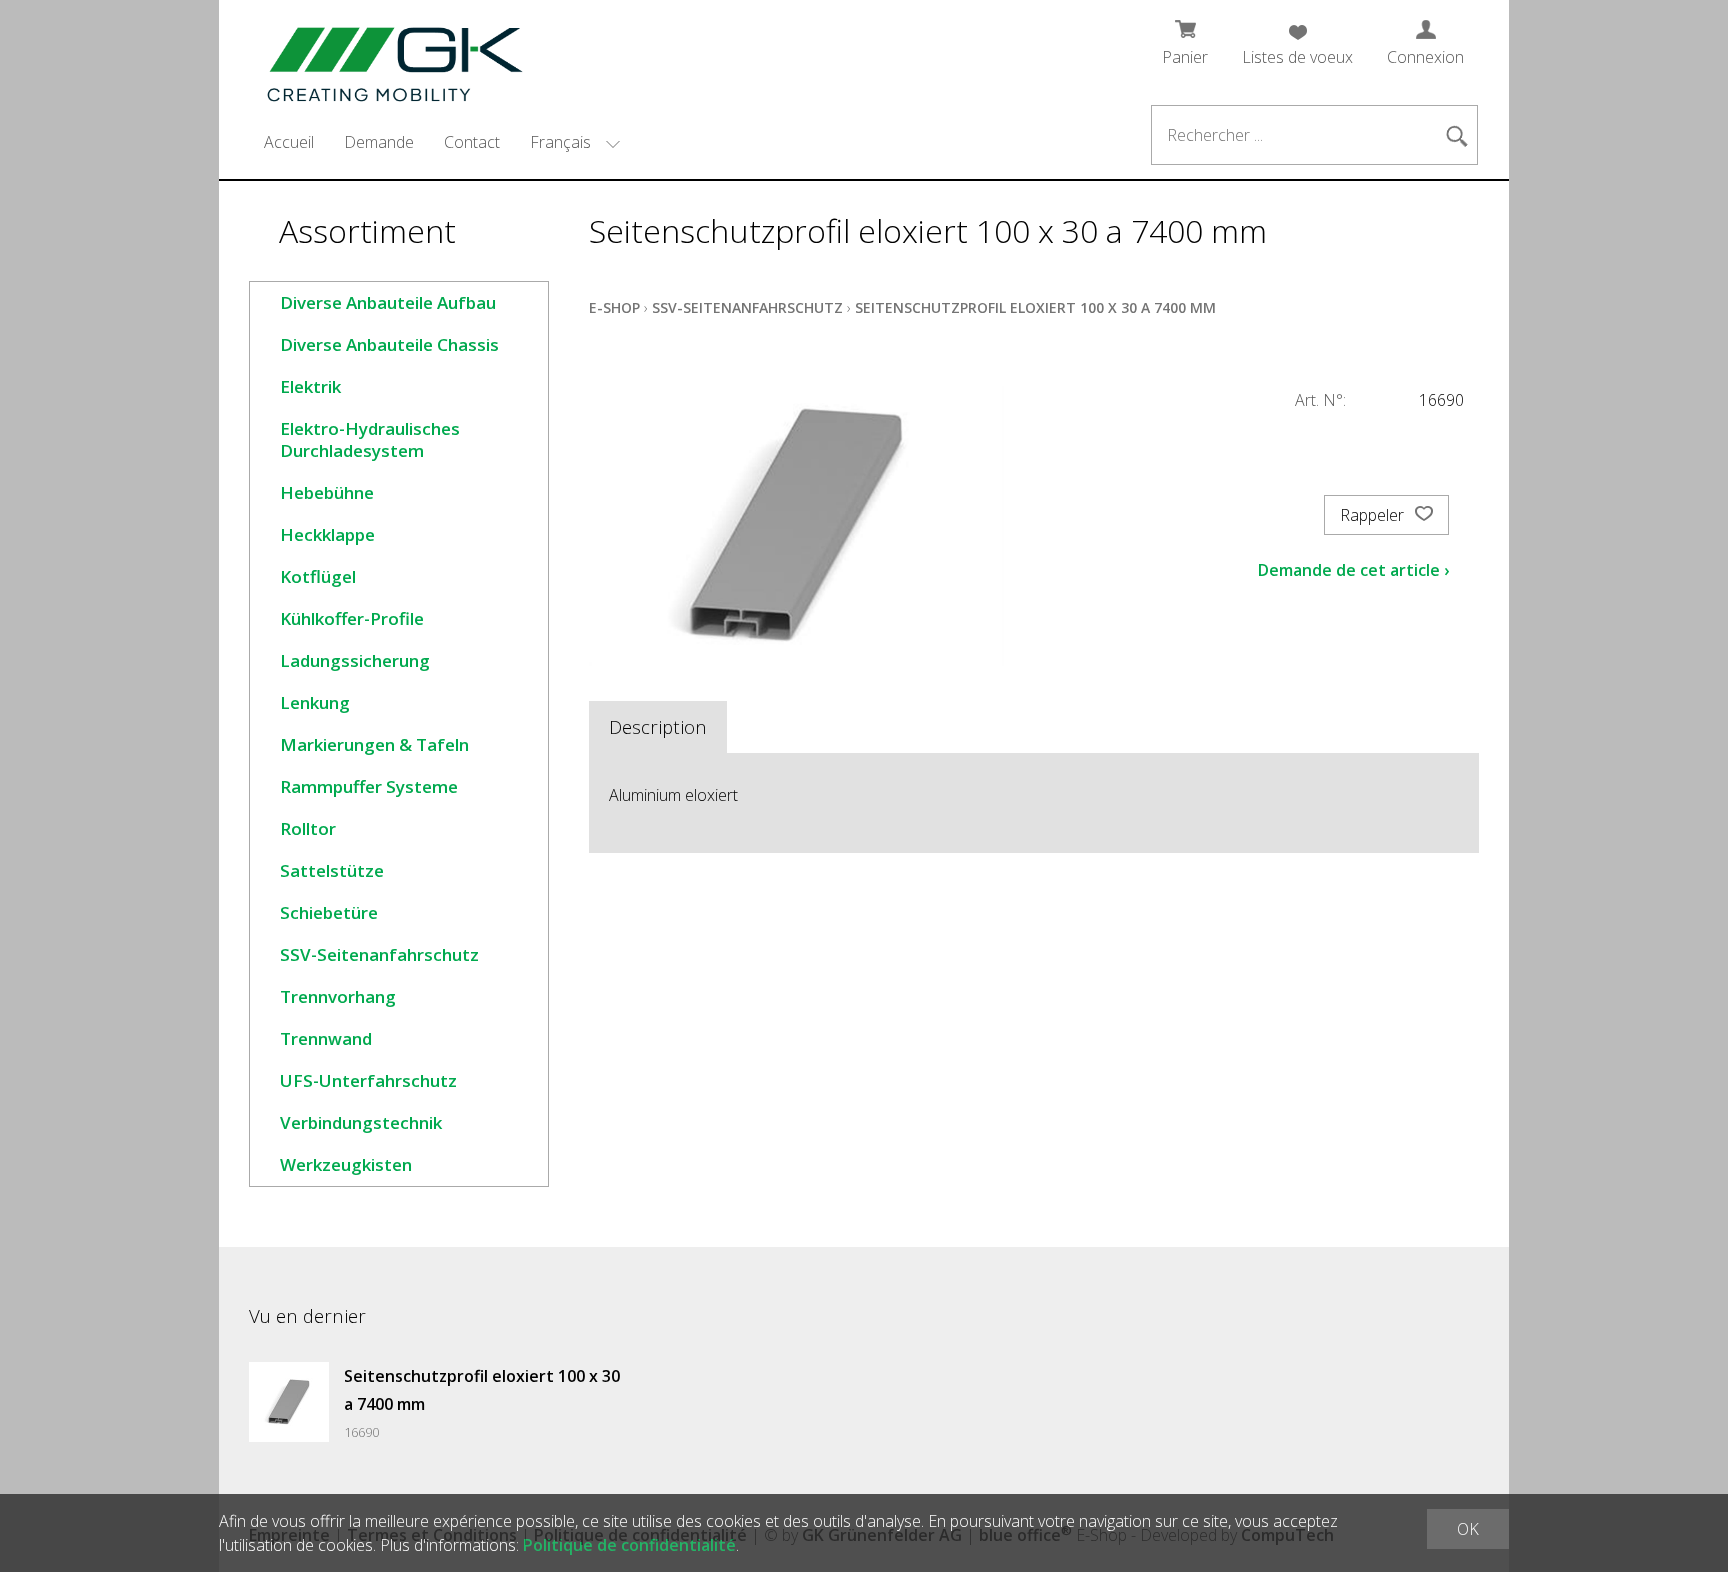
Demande (379, 142)
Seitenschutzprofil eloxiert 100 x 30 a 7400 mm (1035, 307)
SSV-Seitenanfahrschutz (379, 954)
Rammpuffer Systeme (369, 786)
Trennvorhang (338, 996)
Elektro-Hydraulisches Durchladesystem (370, 439)
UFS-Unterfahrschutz (368, 1080)
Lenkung (315, 702)
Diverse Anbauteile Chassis (389, 344)
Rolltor (308, 828)
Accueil (289, 142)
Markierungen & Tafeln (374, 744)
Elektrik (310, 386)
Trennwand (326, 1038)
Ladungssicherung (355, 660)
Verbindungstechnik (361, 1122)
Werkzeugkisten (346, 1164)
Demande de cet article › (1353, 570)
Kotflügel (318, 576)
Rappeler (1374, 515)
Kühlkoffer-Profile (352, 618)
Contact (472, 142)
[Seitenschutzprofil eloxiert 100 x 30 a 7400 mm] (289, 1402)
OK (1468, 1529)
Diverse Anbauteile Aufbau (388, 302)
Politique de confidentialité (629, 1545)
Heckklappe (327, 534)
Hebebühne (327, 492)
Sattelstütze (332, 870)
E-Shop (614, 307)
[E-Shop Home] (383, 57)
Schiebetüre (329, 912)
